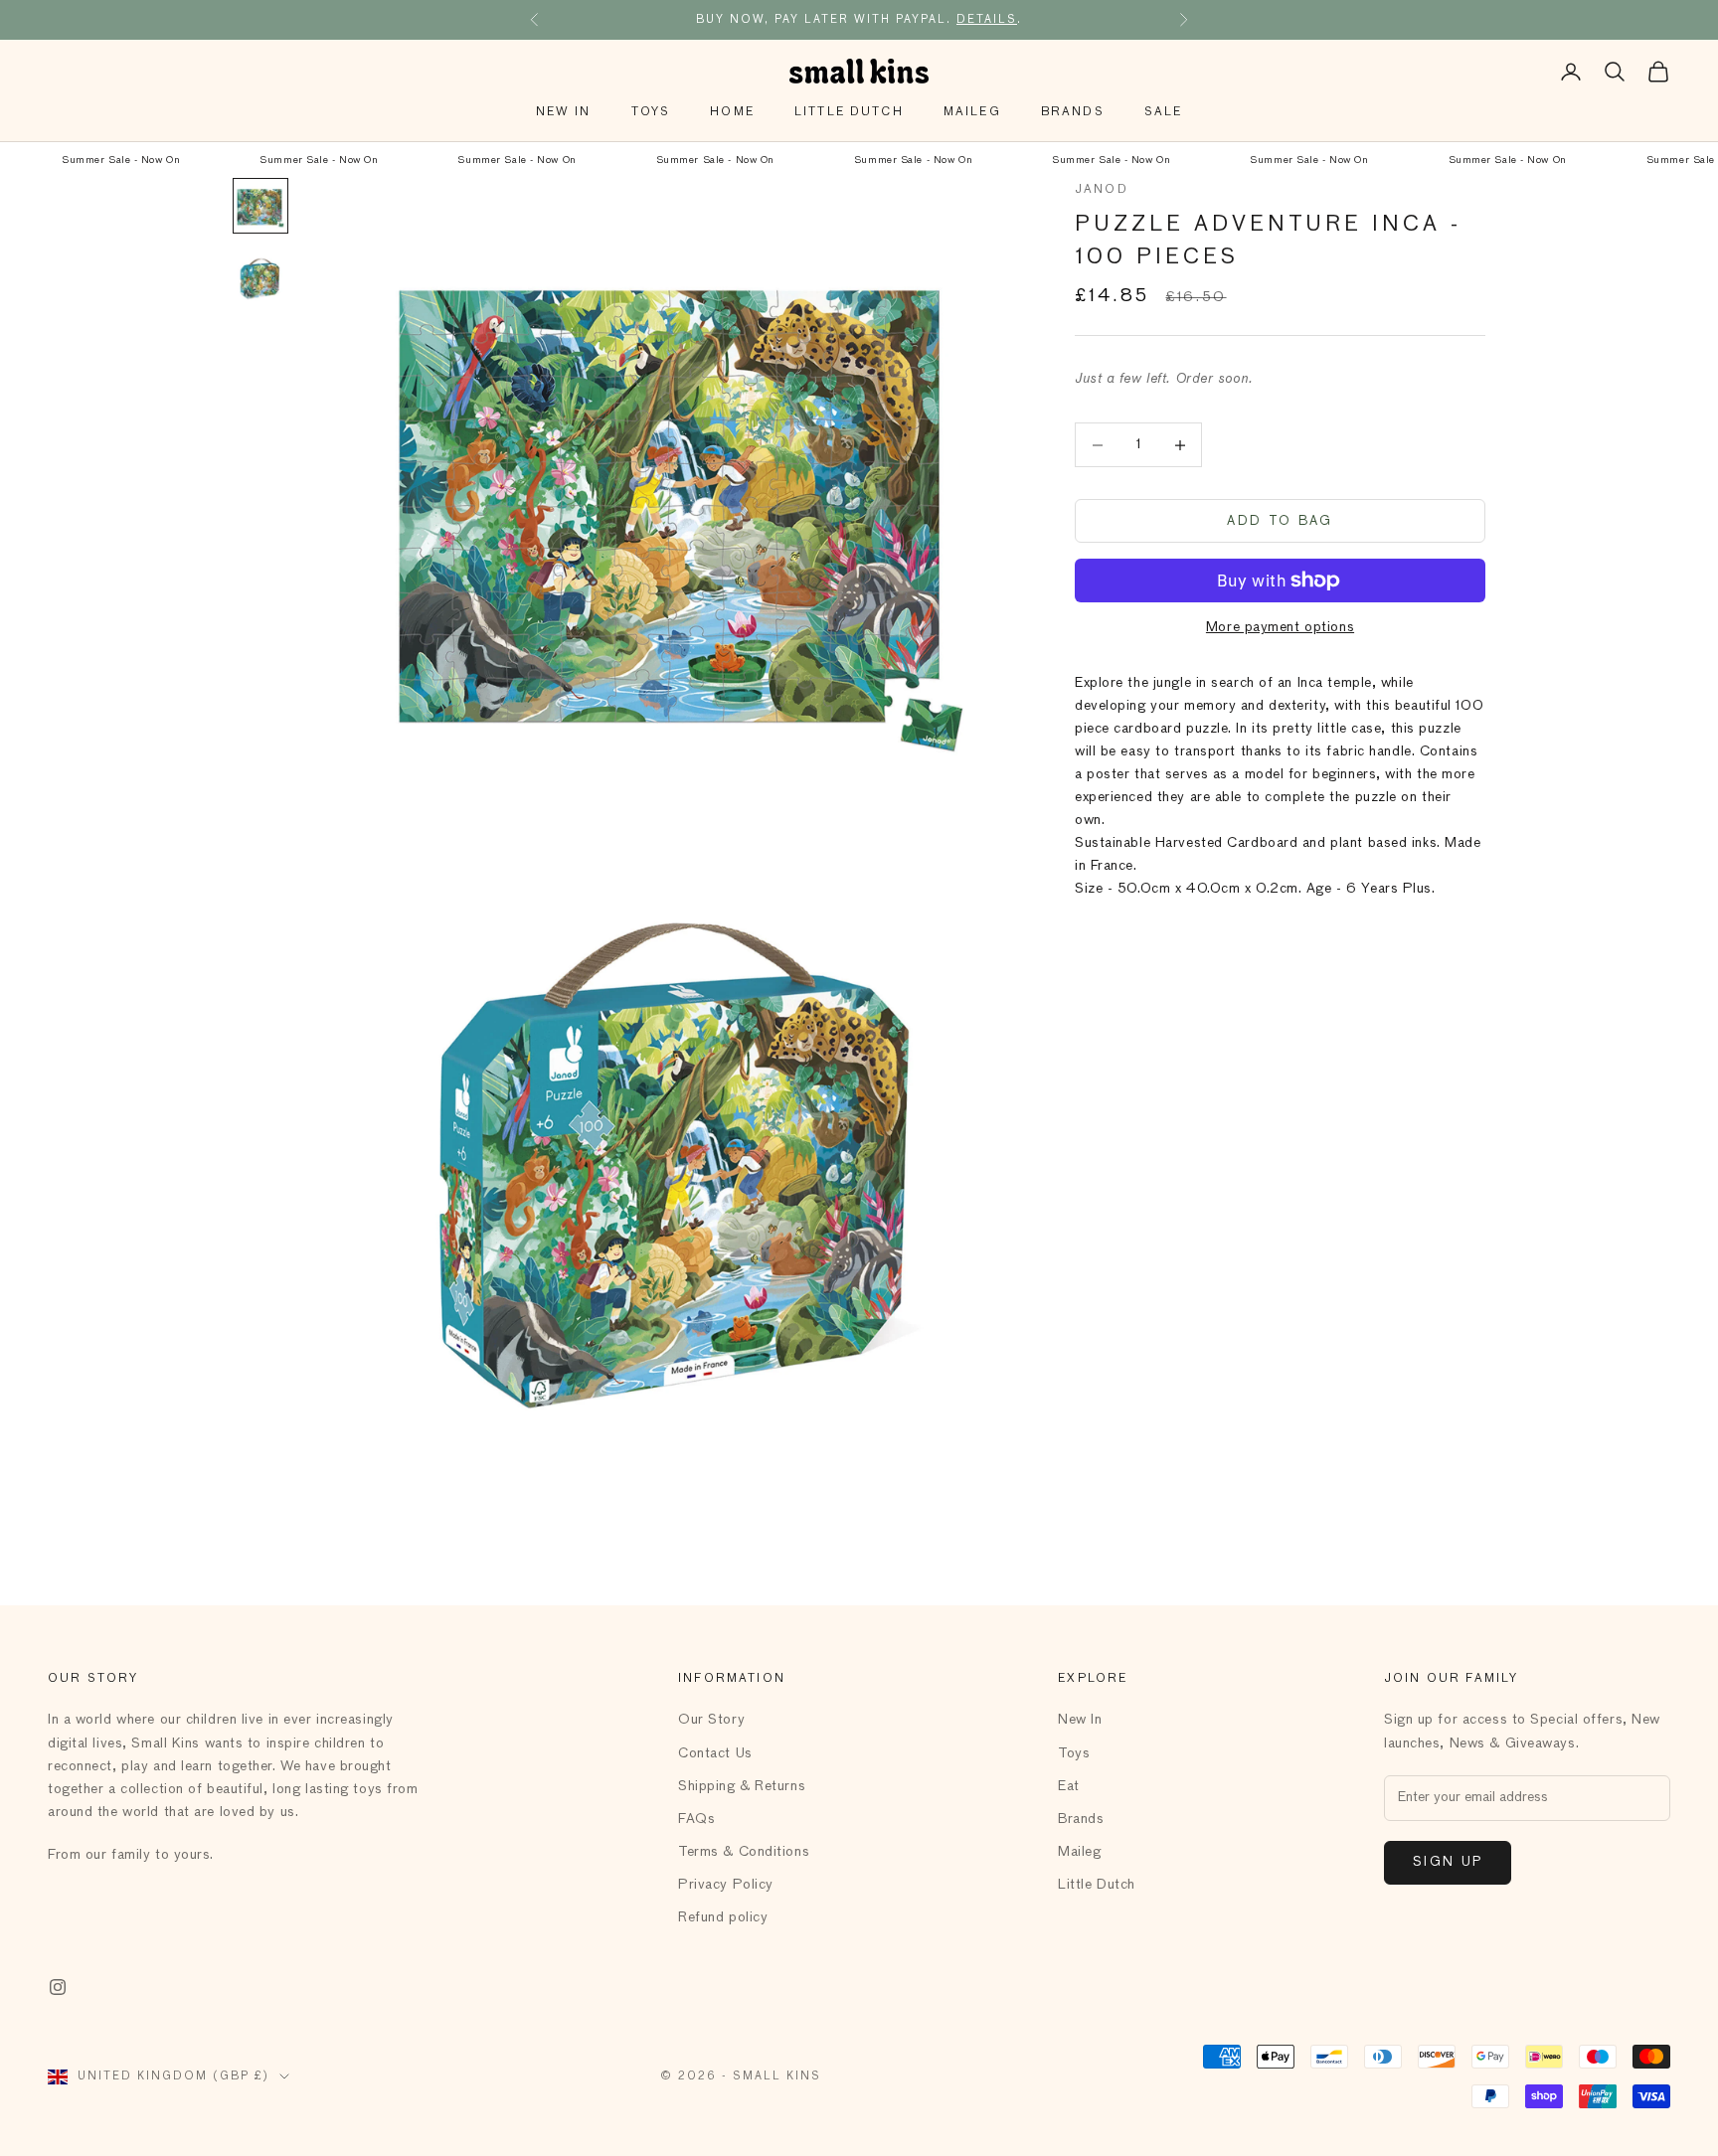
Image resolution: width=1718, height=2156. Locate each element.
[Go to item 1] (260, 206)
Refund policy (723, 1917)
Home (732, 112)
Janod (1102, 190)
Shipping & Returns (742, 1786)
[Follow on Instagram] (58, 1987)
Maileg (972, 112)
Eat (1069, 1786)
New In (564, 112)
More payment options (1280, 627)
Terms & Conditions (744, 1852)
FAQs (696, 1819)
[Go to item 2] (260, 277)
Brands (1073, 112)
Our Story (711, 1720)
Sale (1164, 112)
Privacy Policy (726, 1885)
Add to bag (1280, 521)
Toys (651, 112)
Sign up (1448, 1862)
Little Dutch (849, 112)
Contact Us (715, 1753)
